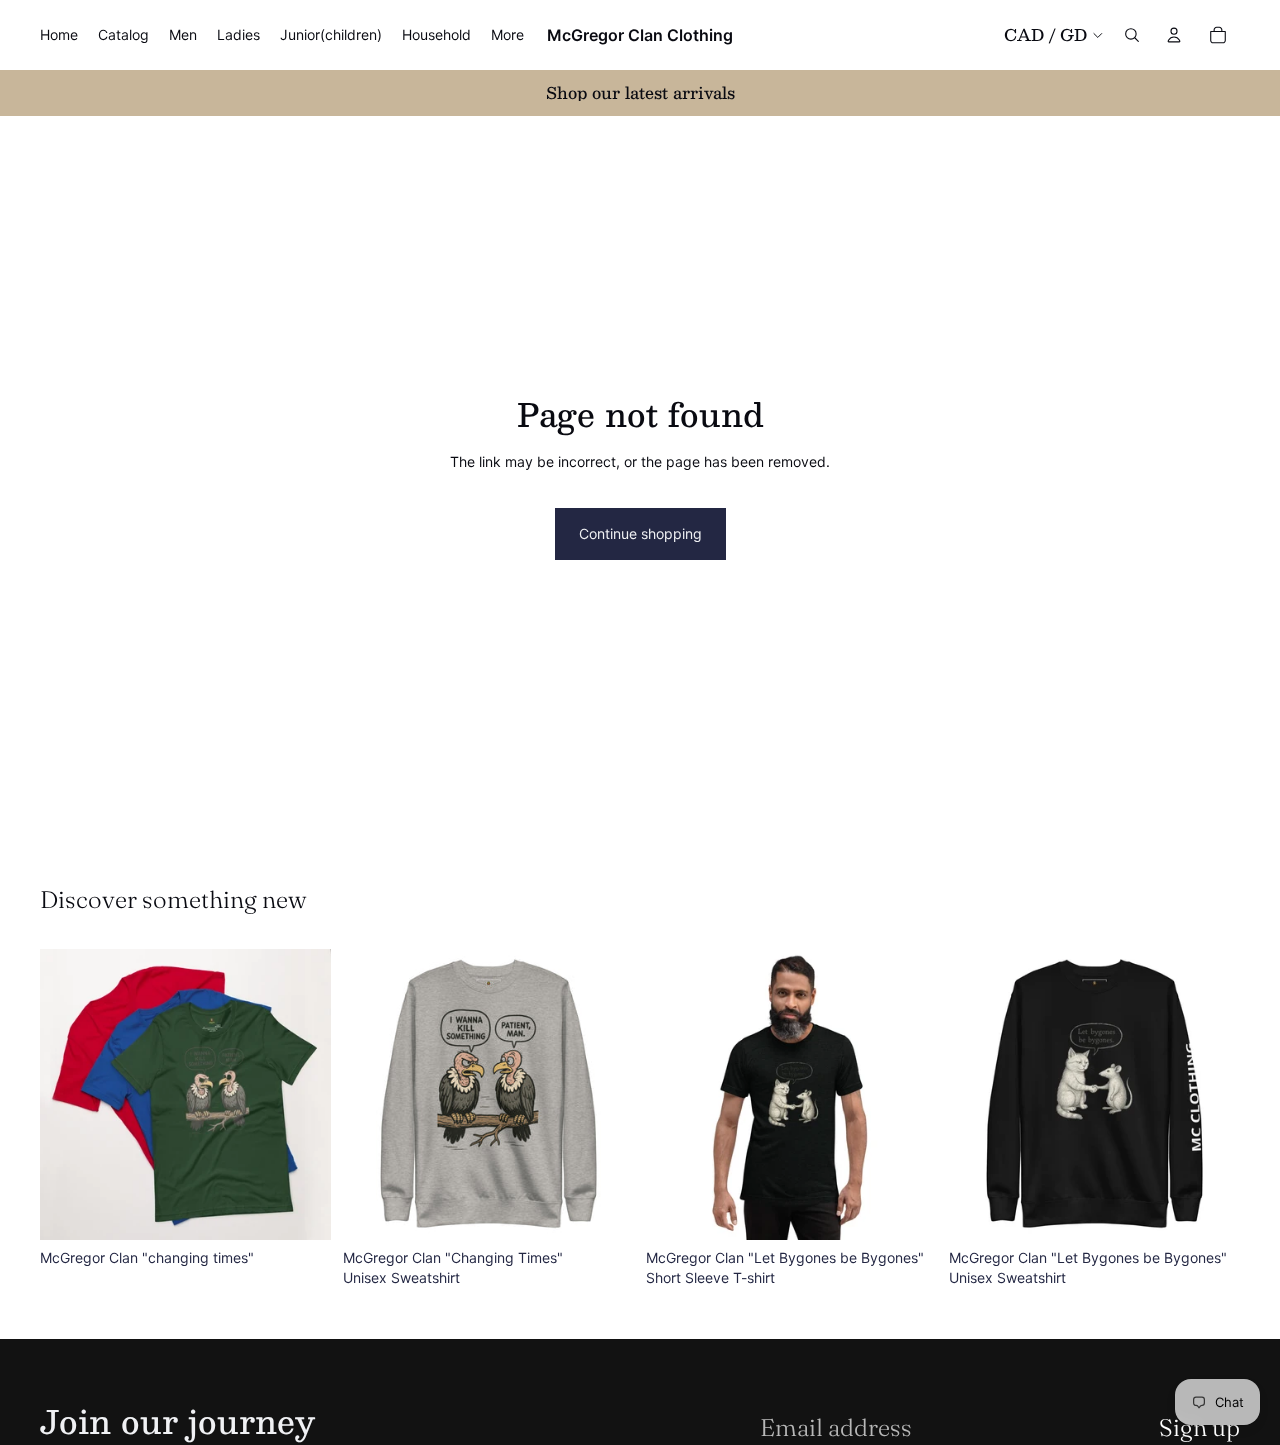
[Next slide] (301, 1095)
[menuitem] (507, 35)
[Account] (1174, 35)
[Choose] (300, 1209)
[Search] (1132, 35)
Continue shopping (640, 533)
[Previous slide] (70, 1095)
